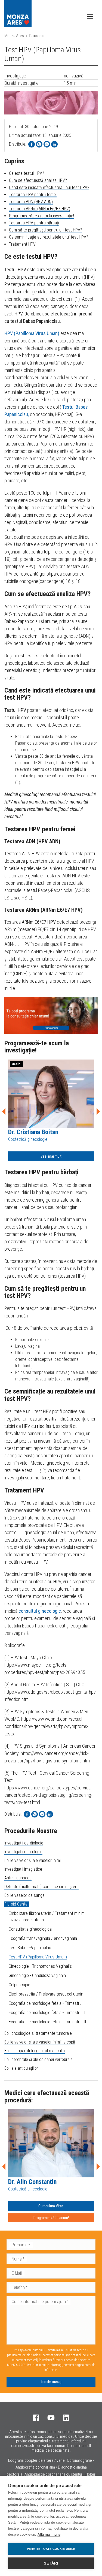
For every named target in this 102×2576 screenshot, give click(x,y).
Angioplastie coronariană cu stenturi (54, 2474)
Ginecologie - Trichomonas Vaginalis (40, 1966)
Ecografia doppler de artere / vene (36, 2460)
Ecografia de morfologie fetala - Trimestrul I (47, 2003)
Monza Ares (14, 36)
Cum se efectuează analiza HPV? (38, 180)
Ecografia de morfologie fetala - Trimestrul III (47, 2022)
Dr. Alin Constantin (32, 2182)
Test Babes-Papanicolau (30, 1948)
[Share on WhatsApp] (39, 144)
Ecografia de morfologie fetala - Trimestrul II (47, 2013)
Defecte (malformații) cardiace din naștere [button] (41, 1887)
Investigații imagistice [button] (23, 1869)
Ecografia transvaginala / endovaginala (43, 1938)
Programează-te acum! (51, 2218)
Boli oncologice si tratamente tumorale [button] (38, 2033)
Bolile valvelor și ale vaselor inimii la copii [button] (40, 2042)
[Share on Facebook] (32, 144)
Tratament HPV (22, 244)
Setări (51, 2563)
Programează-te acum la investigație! (41, 216)
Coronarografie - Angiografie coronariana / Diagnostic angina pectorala (50, 2467)
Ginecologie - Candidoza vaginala (37, 1975)
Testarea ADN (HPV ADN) (31, 202)
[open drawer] (90, 16)
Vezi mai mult (51, 1156)
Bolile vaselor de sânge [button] (24, 1895)
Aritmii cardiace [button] (18, 1878)
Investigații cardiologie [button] (24, 1843)
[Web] (51, 1015)
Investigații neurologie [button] (23, 1852)
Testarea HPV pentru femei (33, 195)
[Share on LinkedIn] (54, 144)
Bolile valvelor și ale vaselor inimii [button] (33, 1860)
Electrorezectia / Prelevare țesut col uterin (46, 1994)
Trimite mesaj (51, 2382)
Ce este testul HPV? (27, 173)
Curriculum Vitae (51, 2206)
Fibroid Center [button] (17, 1904)
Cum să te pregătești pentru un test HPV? (46, 230)
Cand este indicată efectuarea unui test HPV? (49, 187)
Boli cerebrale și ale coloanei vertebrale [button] (38, 2059)
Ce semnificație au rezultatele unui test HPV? (49, 237)
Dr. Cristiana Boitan (33, 1132)
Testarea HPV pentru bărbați (34, 223)
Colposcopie (19, 1985)
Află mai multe (49, 2534)
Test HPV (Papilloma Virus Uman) (38, 1957)
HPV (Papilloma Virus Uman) (32, 333)
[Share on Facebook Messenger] (47, 144)
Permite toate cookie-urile (51, 2549)
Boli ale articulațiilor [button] (21, 2068)
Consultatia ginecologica (30, 1929)
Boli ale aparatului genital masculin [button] (35, 2051)
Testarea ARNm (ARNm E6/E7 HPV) (40, 209)
